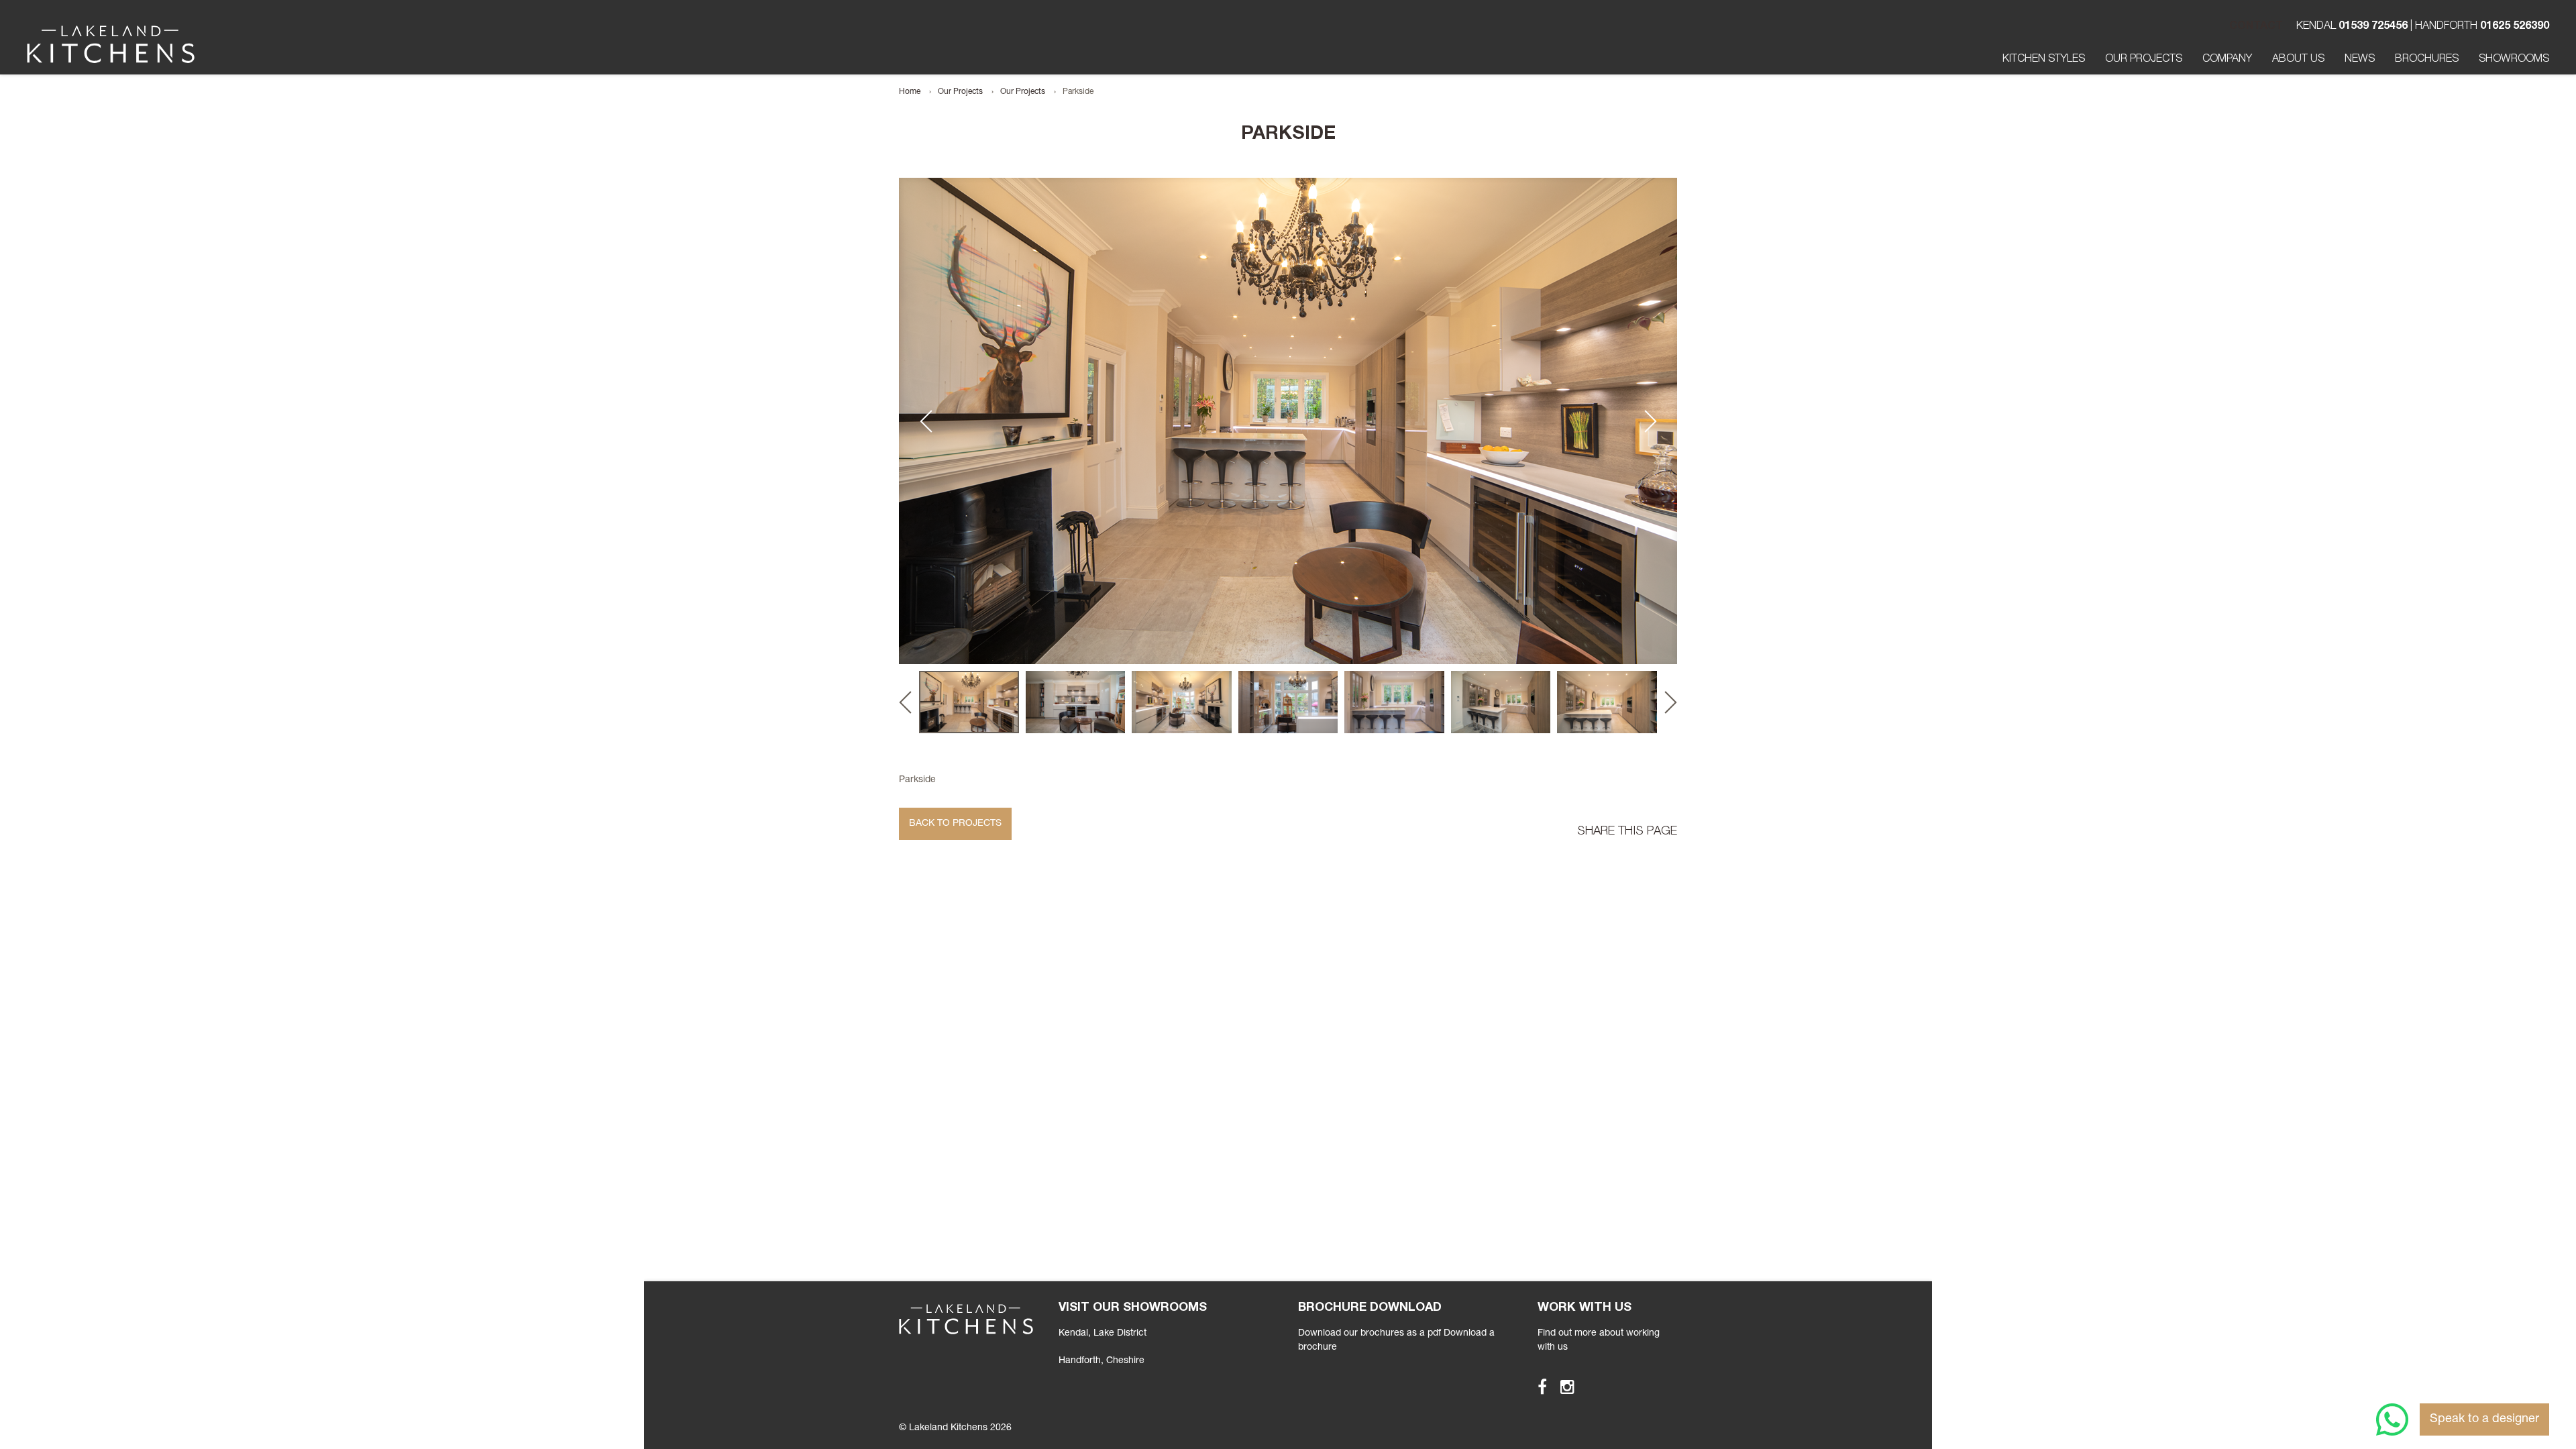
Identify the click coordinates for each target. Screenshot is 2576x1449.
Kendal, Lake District (1103, 1334)
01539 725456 (2373, 27)
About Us (2298, 60)
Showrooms (2514, 60)
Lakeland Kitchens (111, 44)
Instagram (1561, 1387)
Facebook (1536, 1387)
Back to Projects (955, 824)
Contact (2256, 27)
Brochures (2427, 60)
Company (2227, 60)
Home (910, 92)
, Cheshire (1102, 1361)
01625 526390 (2515, 27)
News (2360, 60)
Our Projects (2144, 60)
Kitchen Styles (2044, 60)
